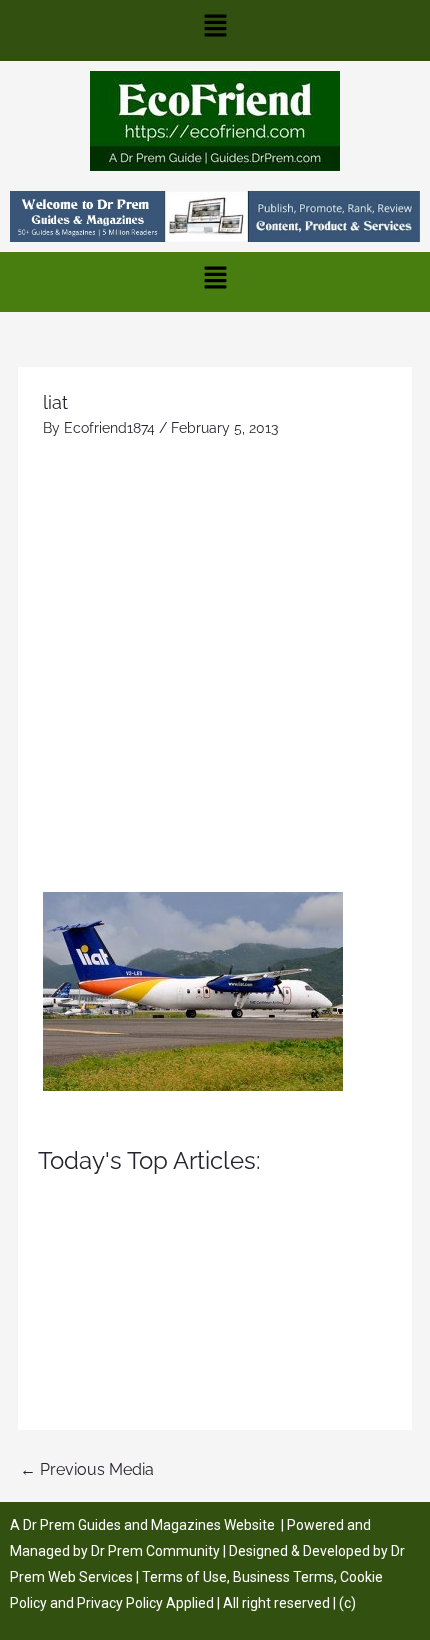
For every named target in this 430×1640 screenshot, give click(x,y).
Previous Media (87, 1469)
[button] (215, 30)
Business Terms (283, 1577)
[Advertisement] (215, 667)
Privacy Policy (120, 1603)
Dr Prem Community (155, 1551)
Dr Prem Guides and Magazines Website (149, 1525)
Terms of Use (184, 1577)
